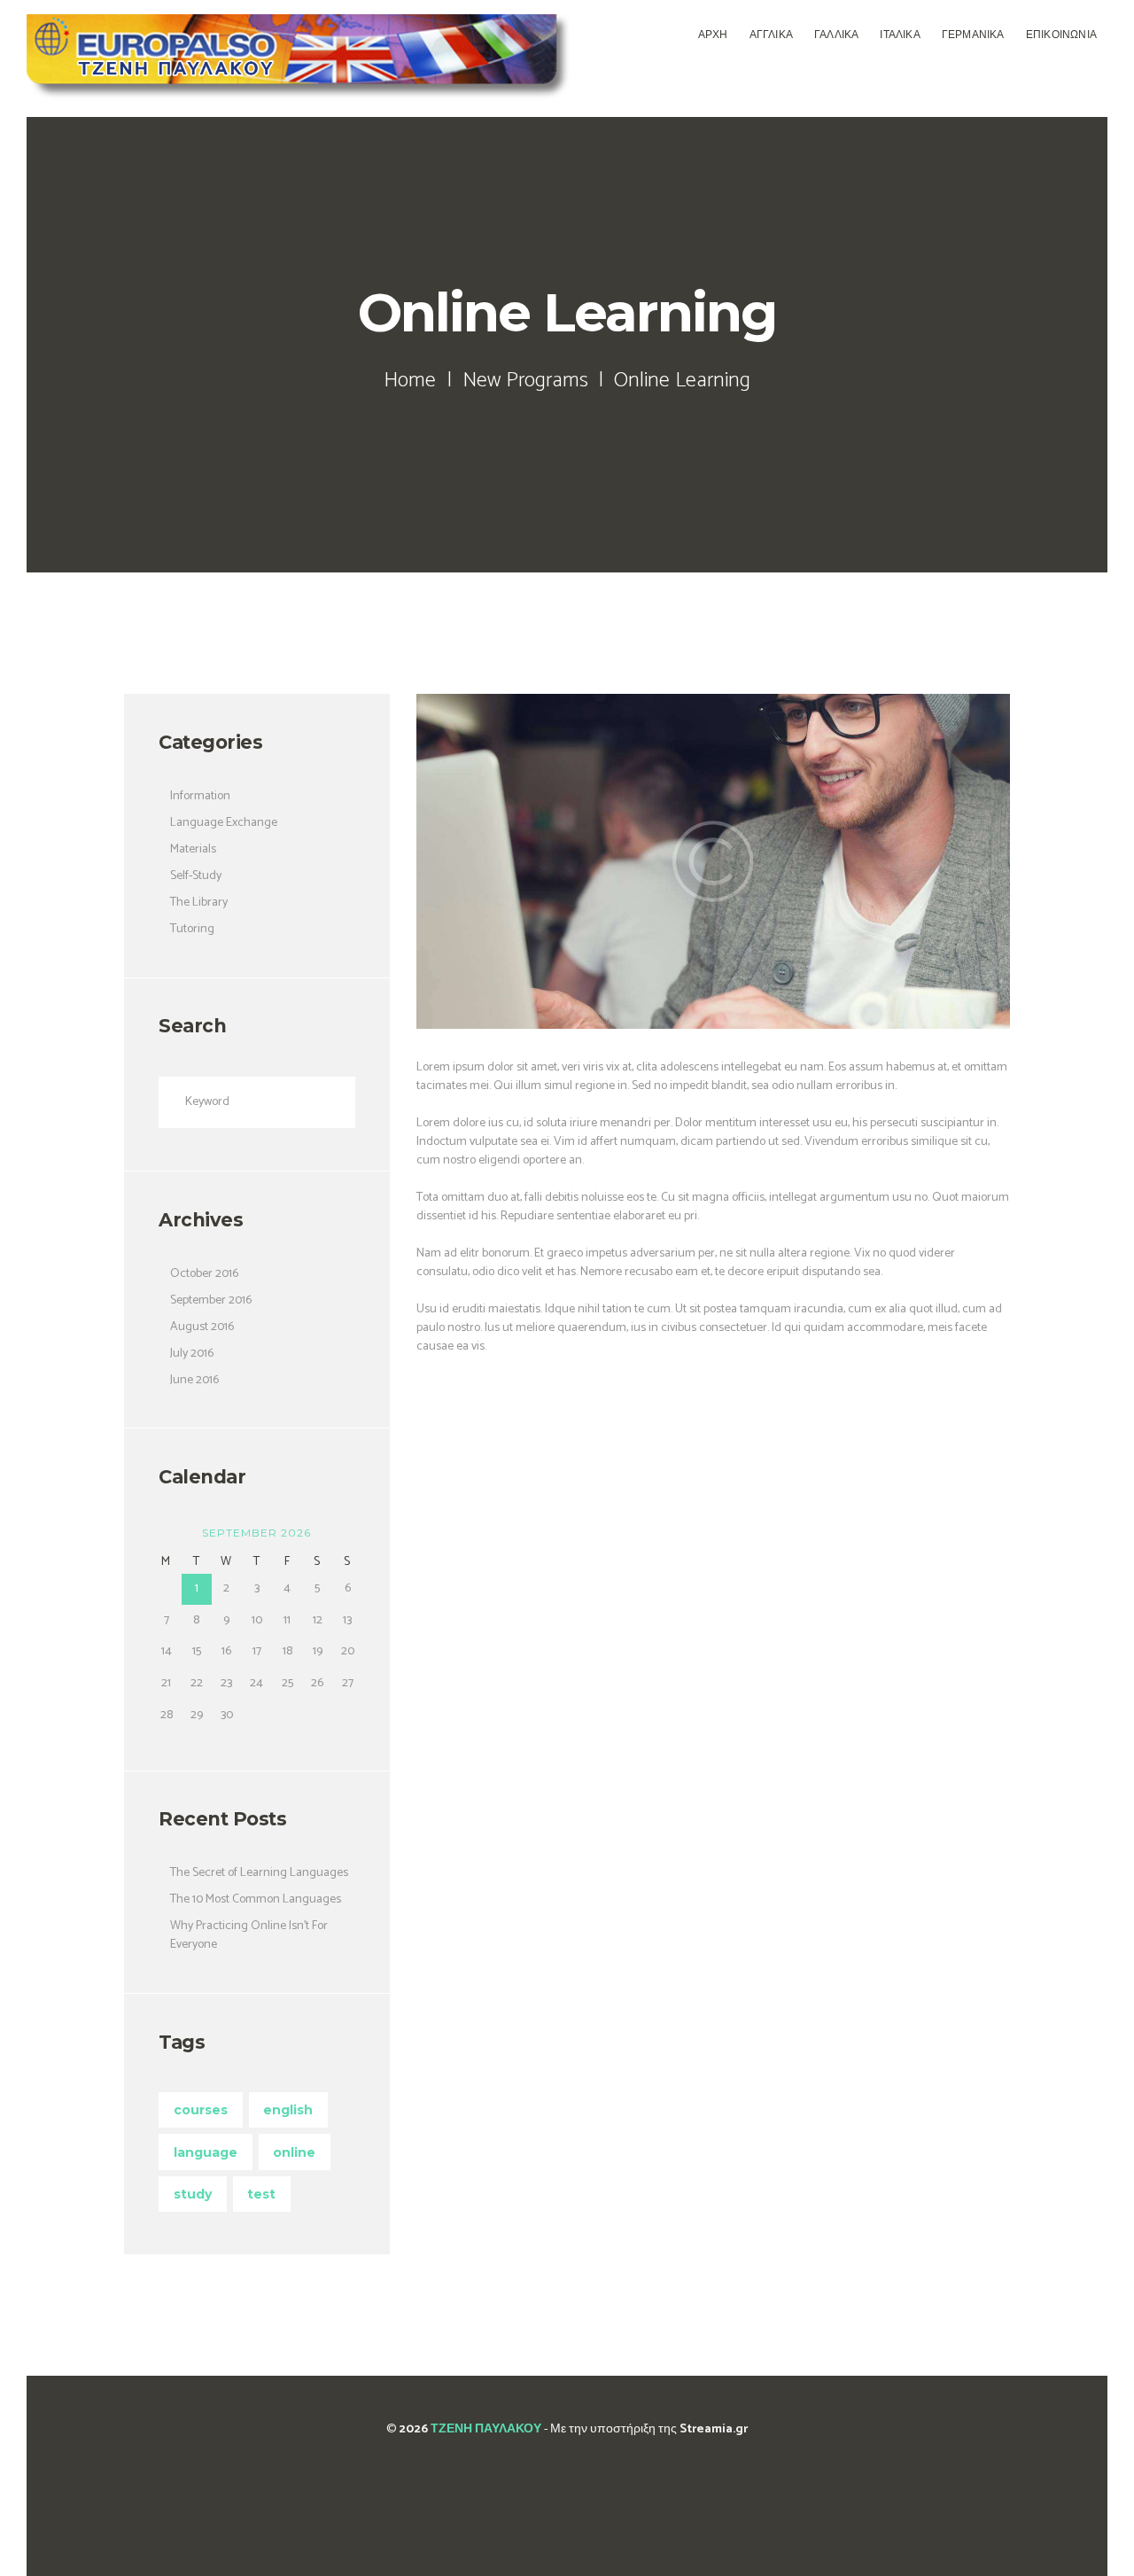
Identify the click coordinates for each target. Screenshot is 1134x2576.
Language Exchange (224, 823)
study (193, 2194)
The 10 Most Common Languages (256, 1899)
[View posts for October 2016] (166, 1533)
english (288, 2110)
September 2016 (211, 1300)
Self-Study (196, 876)
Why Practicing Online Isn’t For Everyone (249, 1935)
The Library (199, 903)
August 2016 (202, 1327)
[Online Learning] (713, 861)
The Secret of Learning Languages (259, 1873)
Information (200, 796)
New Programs (525, 381)
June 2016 (194, 1380)
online (294, 2152)
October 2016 (204, 1274)
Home (410, 381)
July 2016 (192, 1354)
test (261, 2194)
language (206, 2152)
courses (201, 2110)
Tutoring (192, 929)
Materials (193, 849)
